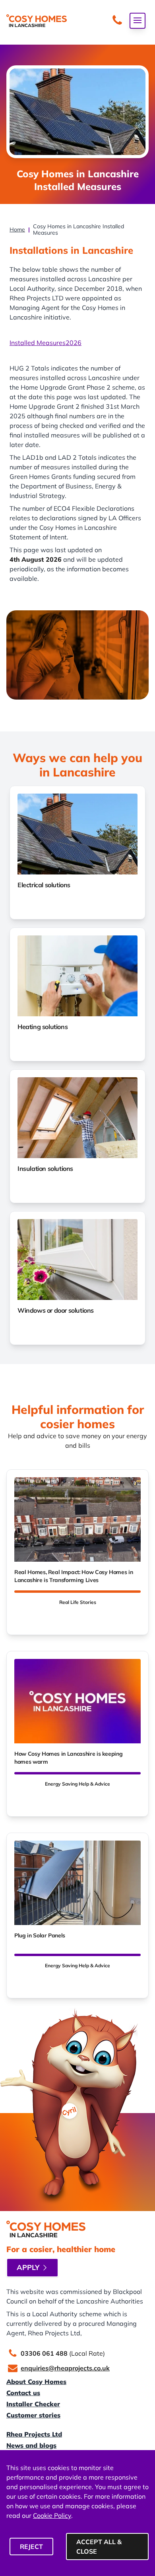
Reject (31, 2547)
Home (17, 229)
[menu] (138, 21)
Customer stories (33, 2415)
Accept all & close (99, 2547)
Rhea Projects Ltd (34, 2434)
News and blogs (31, 2445)
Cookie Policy (52, 2515)
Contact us (23, 2393)
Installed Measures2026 (46, 343)
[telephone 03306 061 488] (117, 21)
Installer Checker (33, 2404)
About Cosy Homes (36, 2382)
